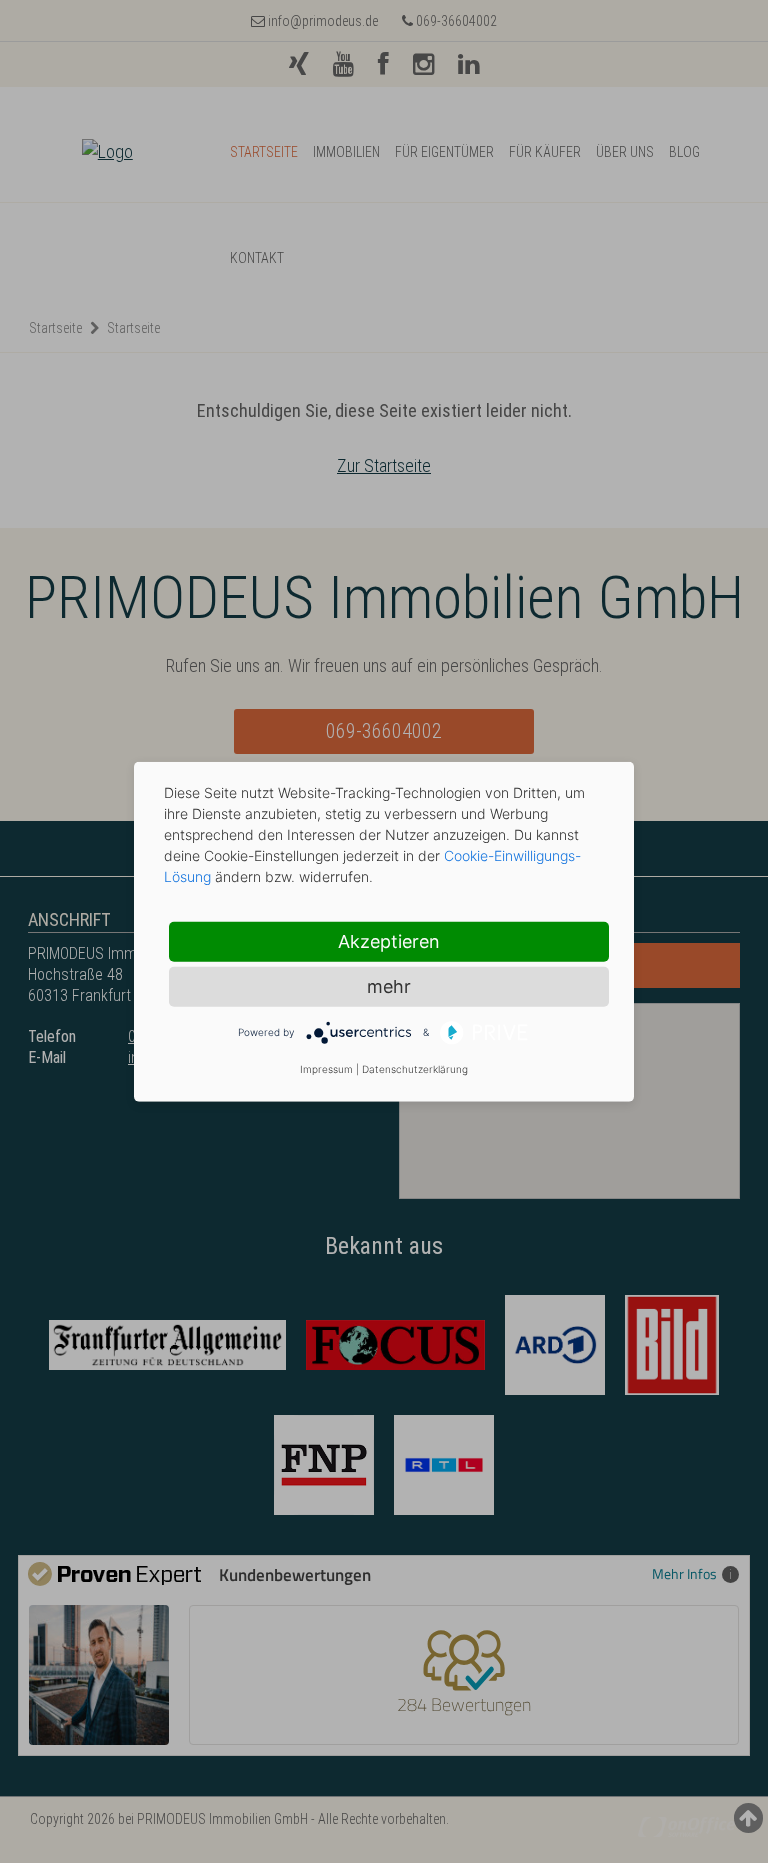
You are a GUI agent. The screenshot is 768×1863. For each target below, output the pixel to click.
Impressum (326, 1069)
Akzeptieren (389, 940)
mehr (389, 985)
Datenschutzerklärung (415, 1069)
